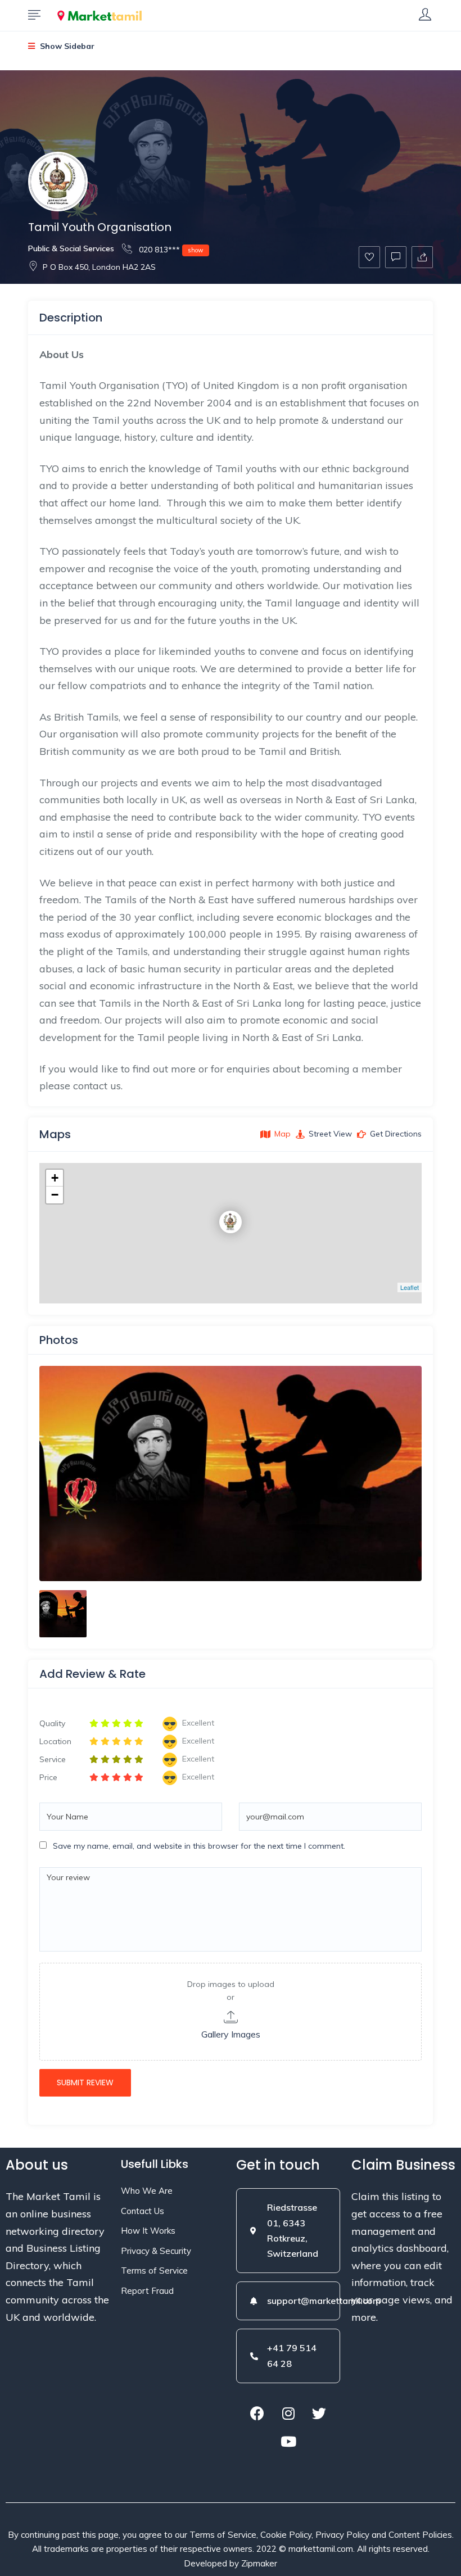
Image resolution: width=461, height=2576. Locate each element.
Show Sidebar (66, 46)
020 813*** (170, 250)
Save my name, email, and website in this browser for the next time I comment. (199, 1846)
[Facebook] (257, 2414)
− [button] (55, 1195)
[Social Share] (422, 257)
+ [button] (55, 1178)
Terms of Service (154, 2271)
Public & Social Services (71, 248)
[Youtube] (288, 2442)
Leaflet (410, 1287)
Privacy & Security (156, 2251)
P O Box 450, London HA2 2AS (99, 267)
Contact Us (143, 2211)
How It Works (148, 2231)
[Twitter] (319, 2414)
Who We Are (147, 2191)
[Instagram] (288, 2414)
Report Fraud (147, 2291)
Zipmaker (259, 2563)
